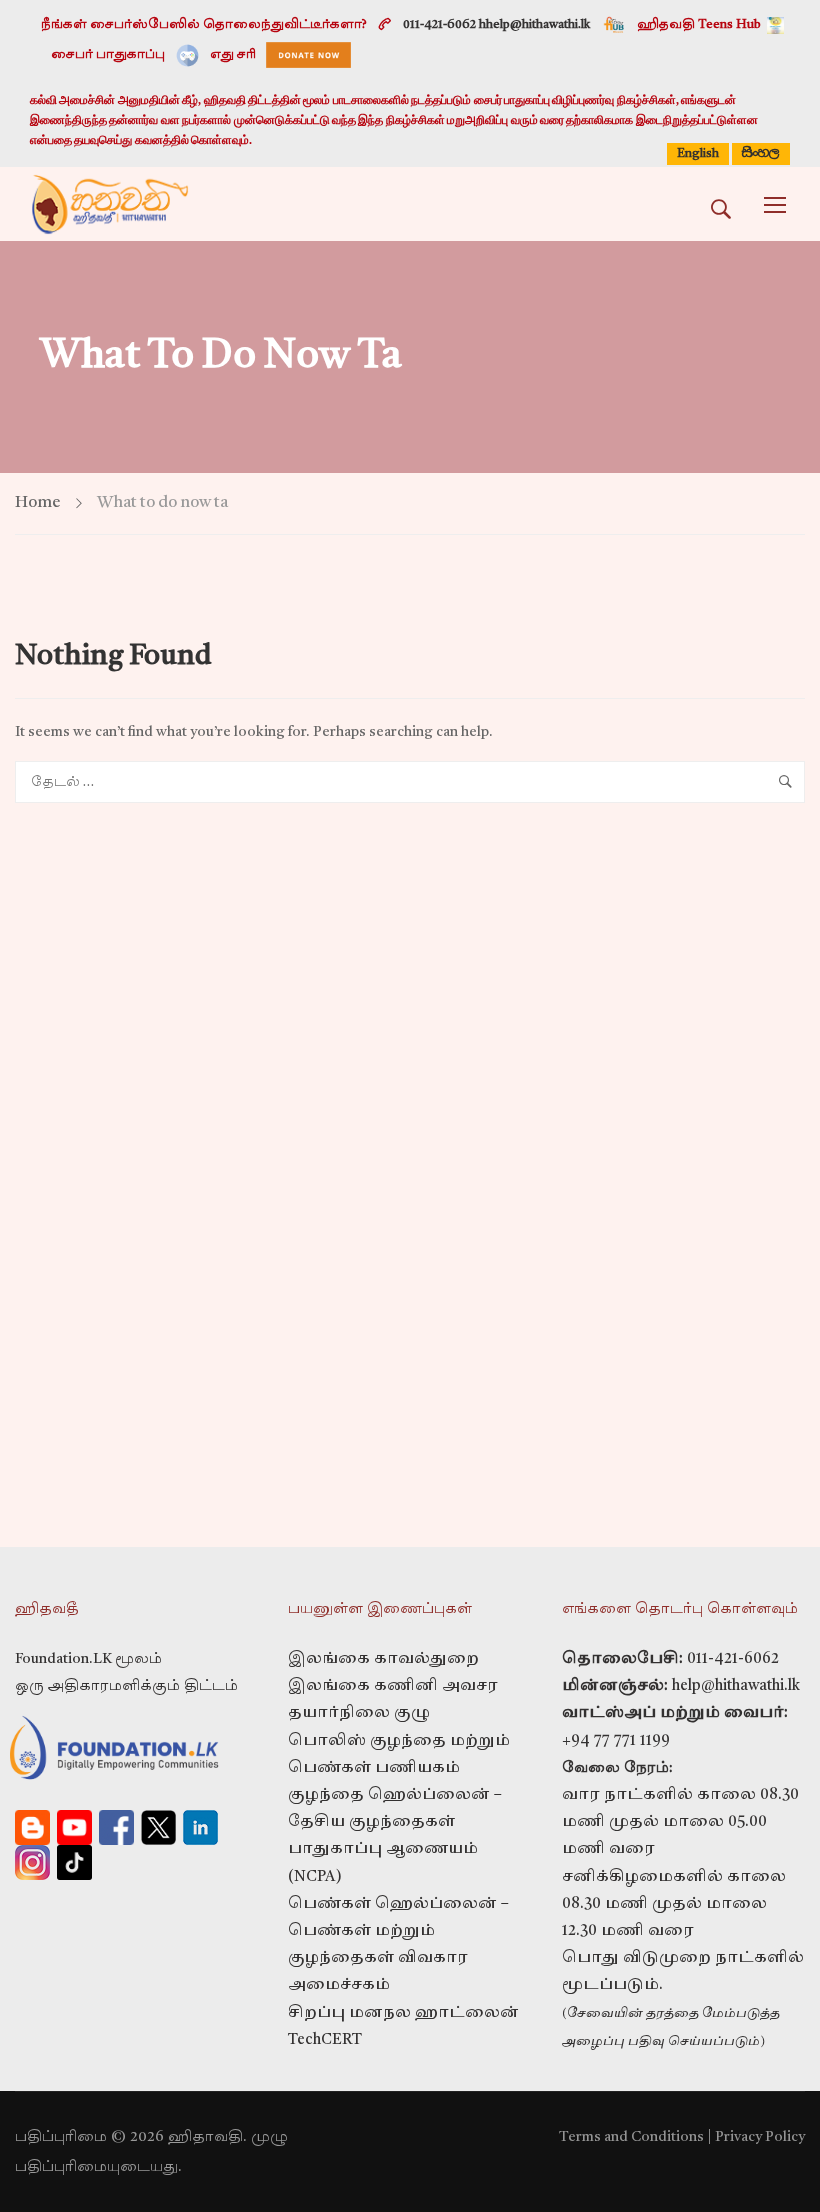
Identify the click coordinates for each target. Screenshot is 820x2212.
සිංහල (761, 152)
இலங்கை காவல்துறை (383, 1659)
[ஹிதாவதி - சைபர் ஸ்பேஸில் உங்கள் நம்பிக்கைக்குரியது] (110, 204)
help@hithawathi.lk (734, 1686)
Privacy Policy (760, 2137)
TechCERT (325, 2040)
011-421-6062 (733, 1659)
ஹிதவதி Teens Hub (699, 25)
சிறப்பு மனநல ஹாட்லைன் (403, 2013)
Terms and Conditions (631, 2137)
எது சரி (233, 55)
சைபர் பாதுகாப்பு (108, 55)
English (698, 154)
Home (38, 503)
